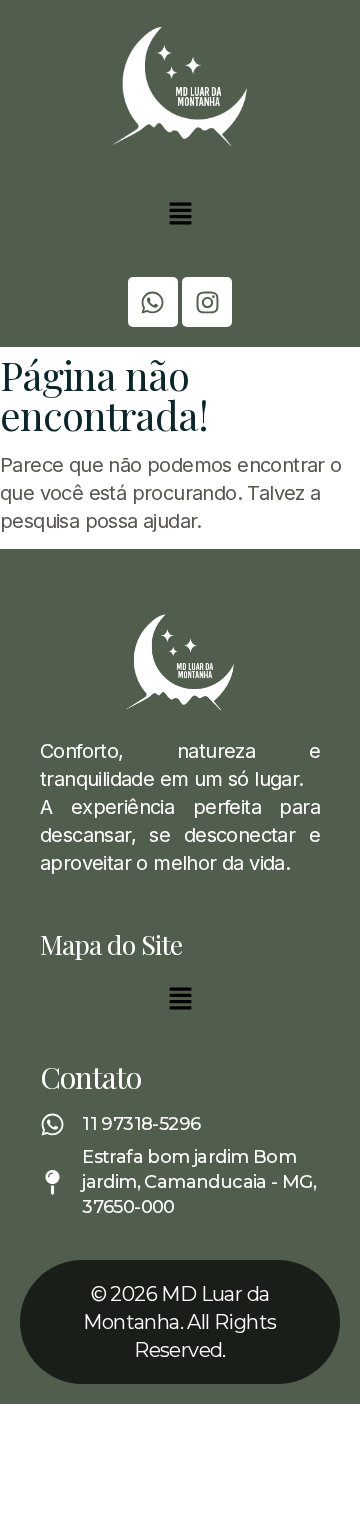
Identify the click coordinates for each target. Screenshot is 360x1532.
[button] (180, 215)
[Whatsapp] (153, 302)
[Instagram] (207, 302)
